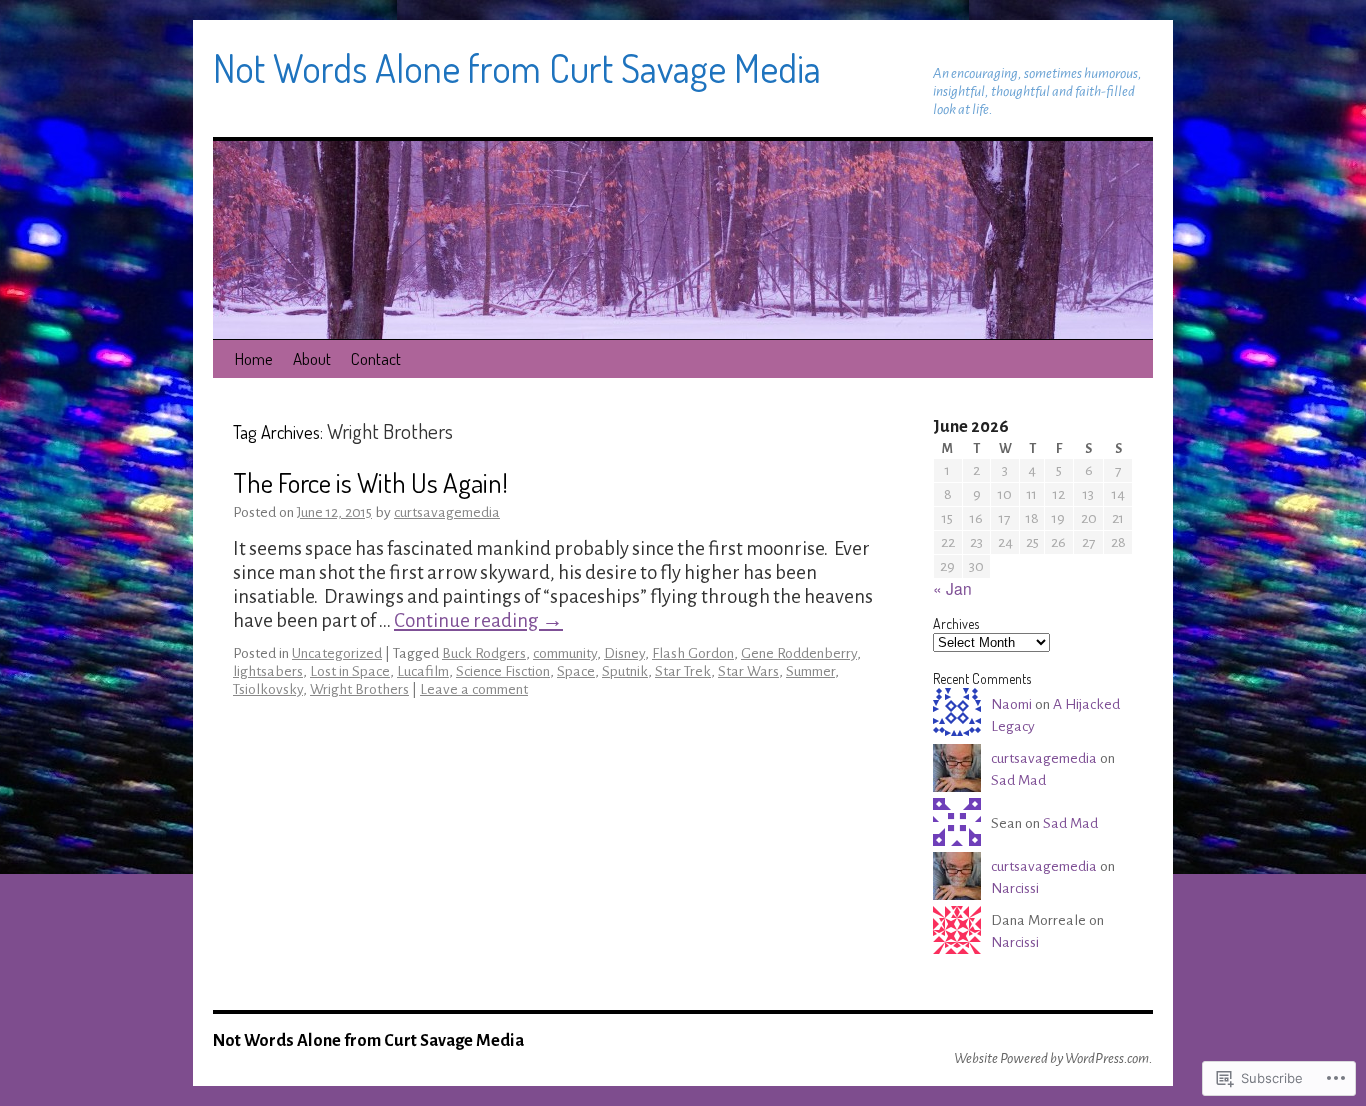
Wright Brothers (359, 689)
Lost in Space (350, 671)
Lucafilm (423, 671)
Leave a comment (474, 689)
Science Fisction (503, 671)
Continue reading (478, 620)
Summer (810, 671)
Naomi (1011, 704)
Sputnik (625, 671)
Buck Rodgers (484, 653)
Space (576, 671)
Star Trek (683, 671)
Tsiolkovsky (268, 689)
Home (254, 358)
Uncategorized (337, 653)
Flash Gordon (693, 653)
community (565, 653)
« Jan (952, 588)
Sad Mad (1018, 780)
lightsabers (268, 671)
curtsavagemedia (447, 512)
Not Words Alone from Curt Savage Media (517, 67)
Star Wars (748, 671)
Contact (376, 358)
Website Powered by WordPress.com (1051, 1058)
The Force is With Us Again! (370, 482)
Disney (624, 653)
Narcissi (1015, 888)
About (312, 358)
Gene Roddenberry (799, 653)
